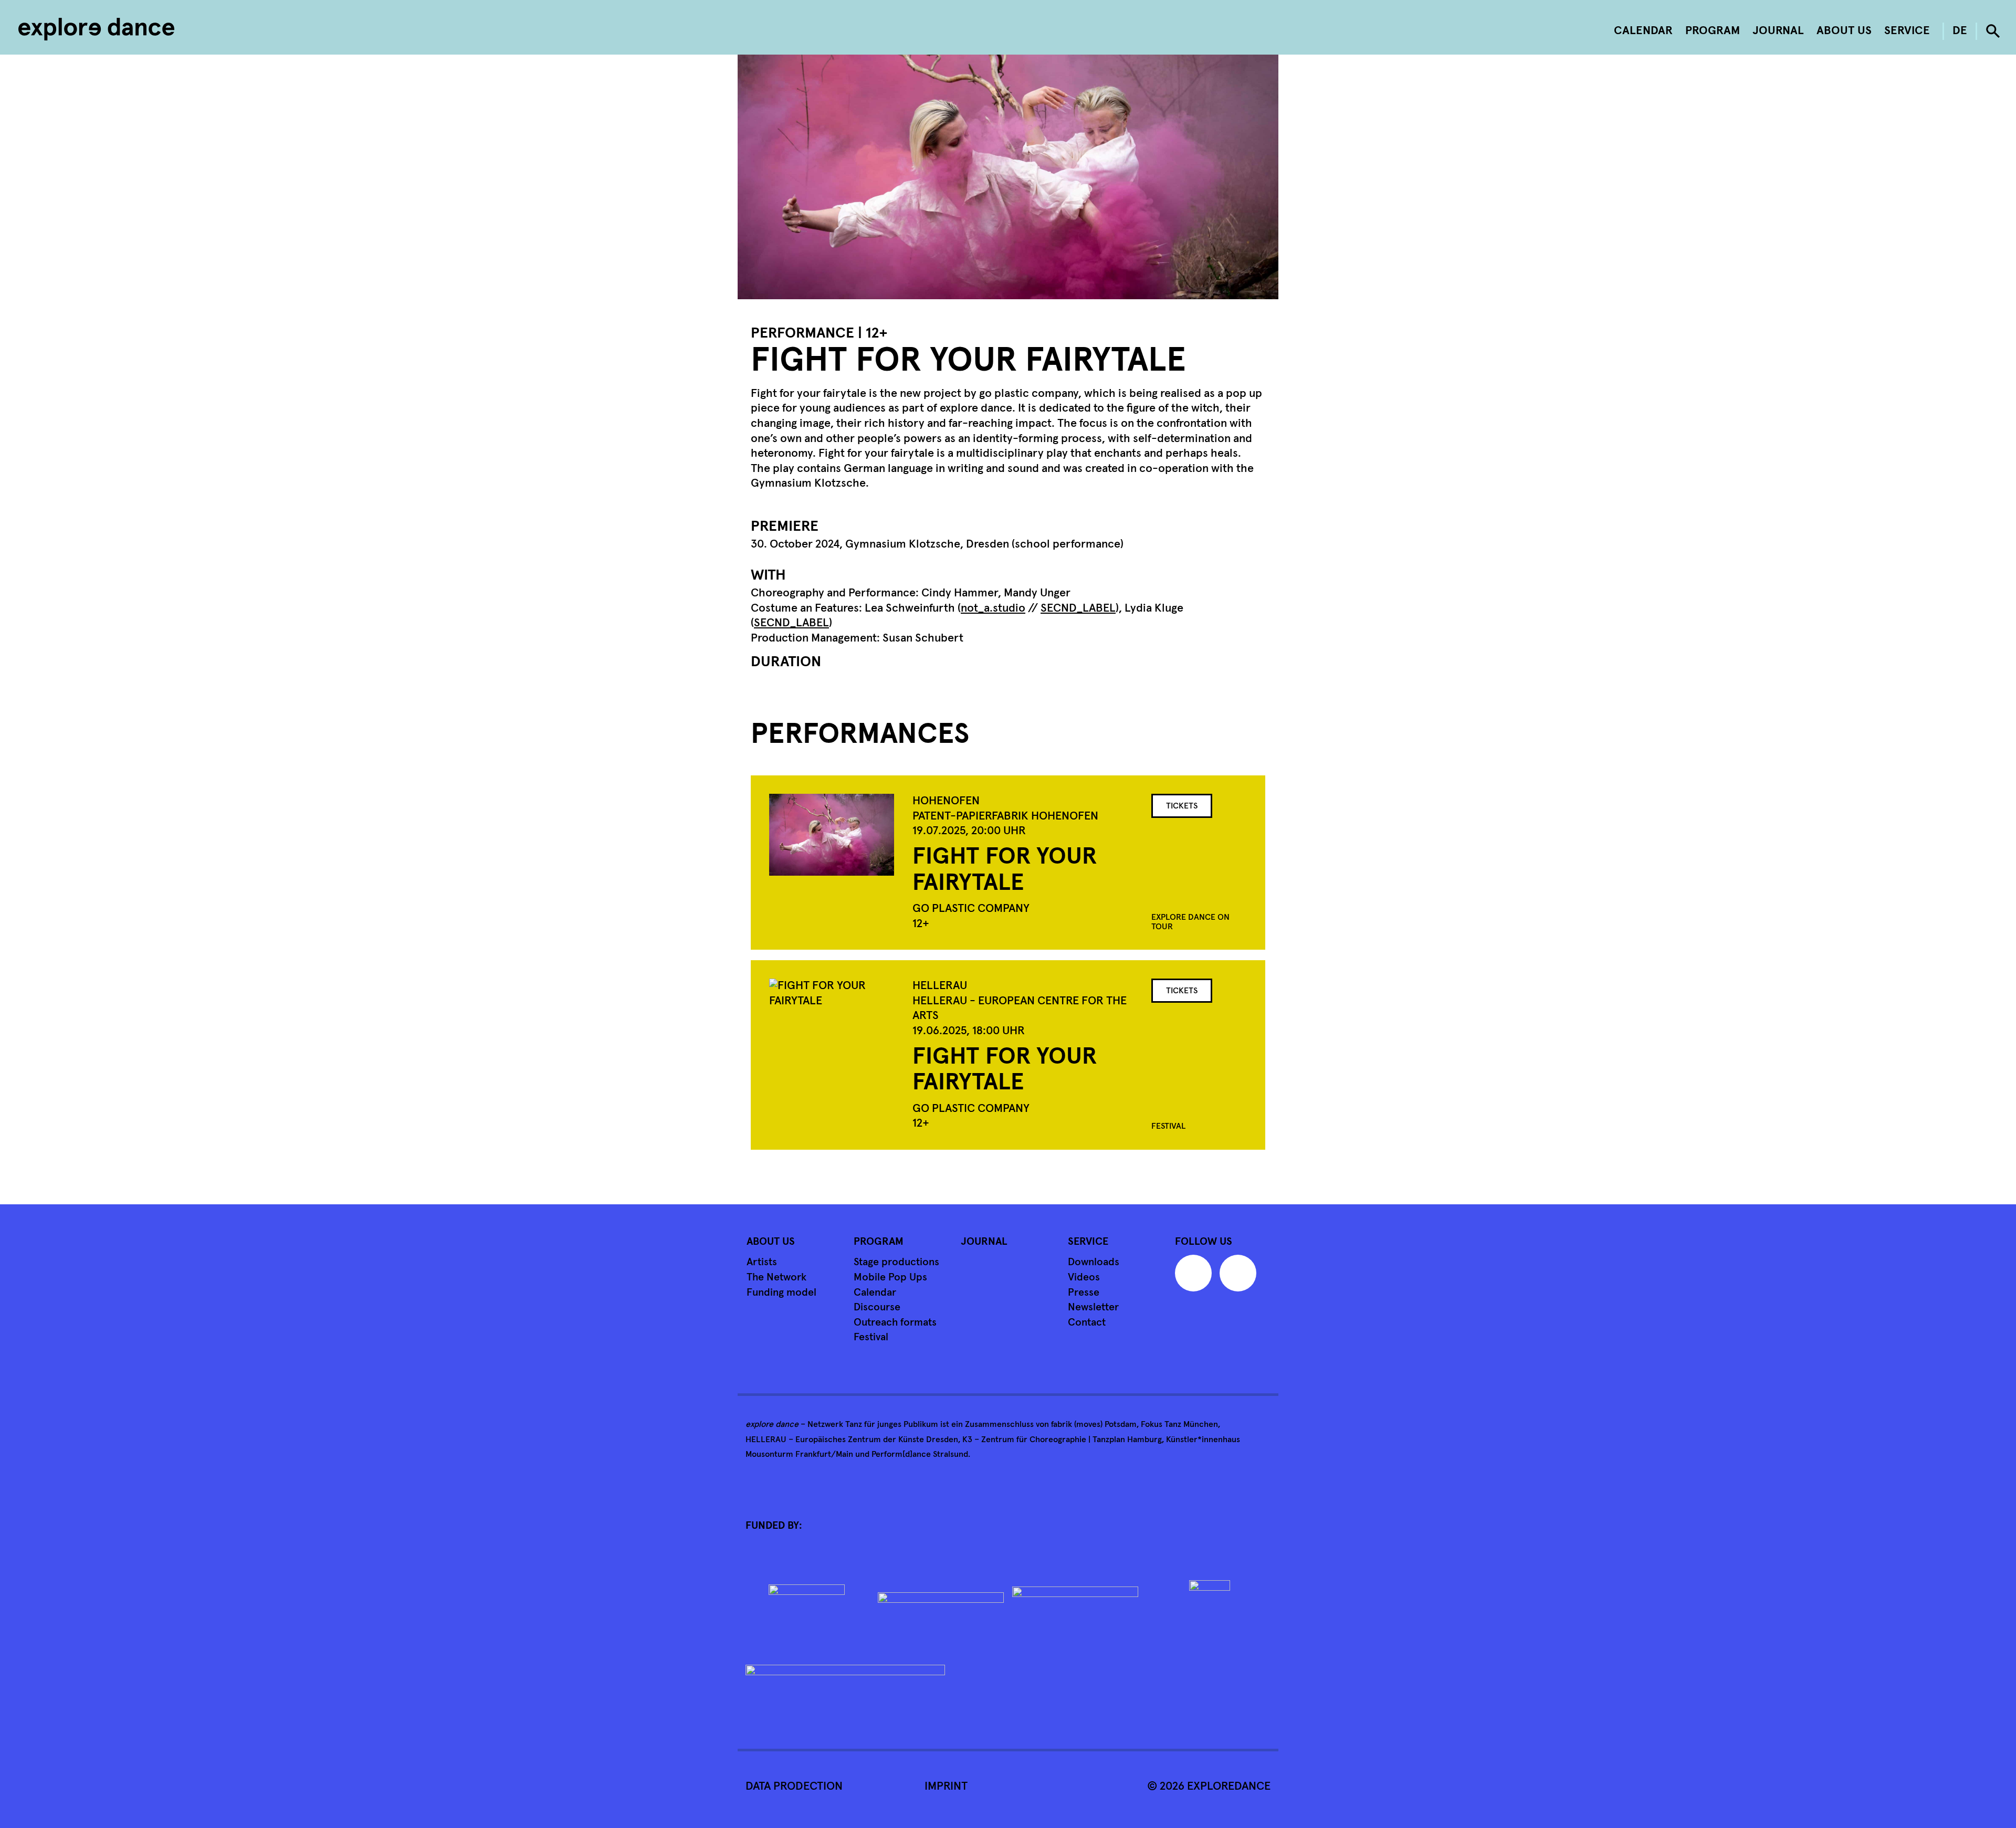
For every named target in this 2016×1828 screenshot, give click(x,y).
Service (1907, 31)
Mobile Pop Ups (890, 1277)
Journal (1778, 31)
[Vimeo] (1196, 1277)
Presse (1084, 1293)
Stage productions (896, 1262)
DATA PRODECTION (794, 1787)
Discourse (877, 1307)
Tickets (1182, 806)
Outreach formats (895, 1322)
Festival (871, 1337)
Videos (1084, 1277)
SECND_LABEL (1078, 608)
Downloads (1094, 1262)
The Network (776, 1277)
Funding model (781, 1293)
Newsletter (1093, 1307)
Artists (762, 1262)
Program (1713, 31)
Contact (1087, 1322)
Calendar (1643, 31)
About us (1844, 31)
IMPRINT (946, 1787)
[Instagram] (1241, 1277)
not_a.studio (993, 608)
